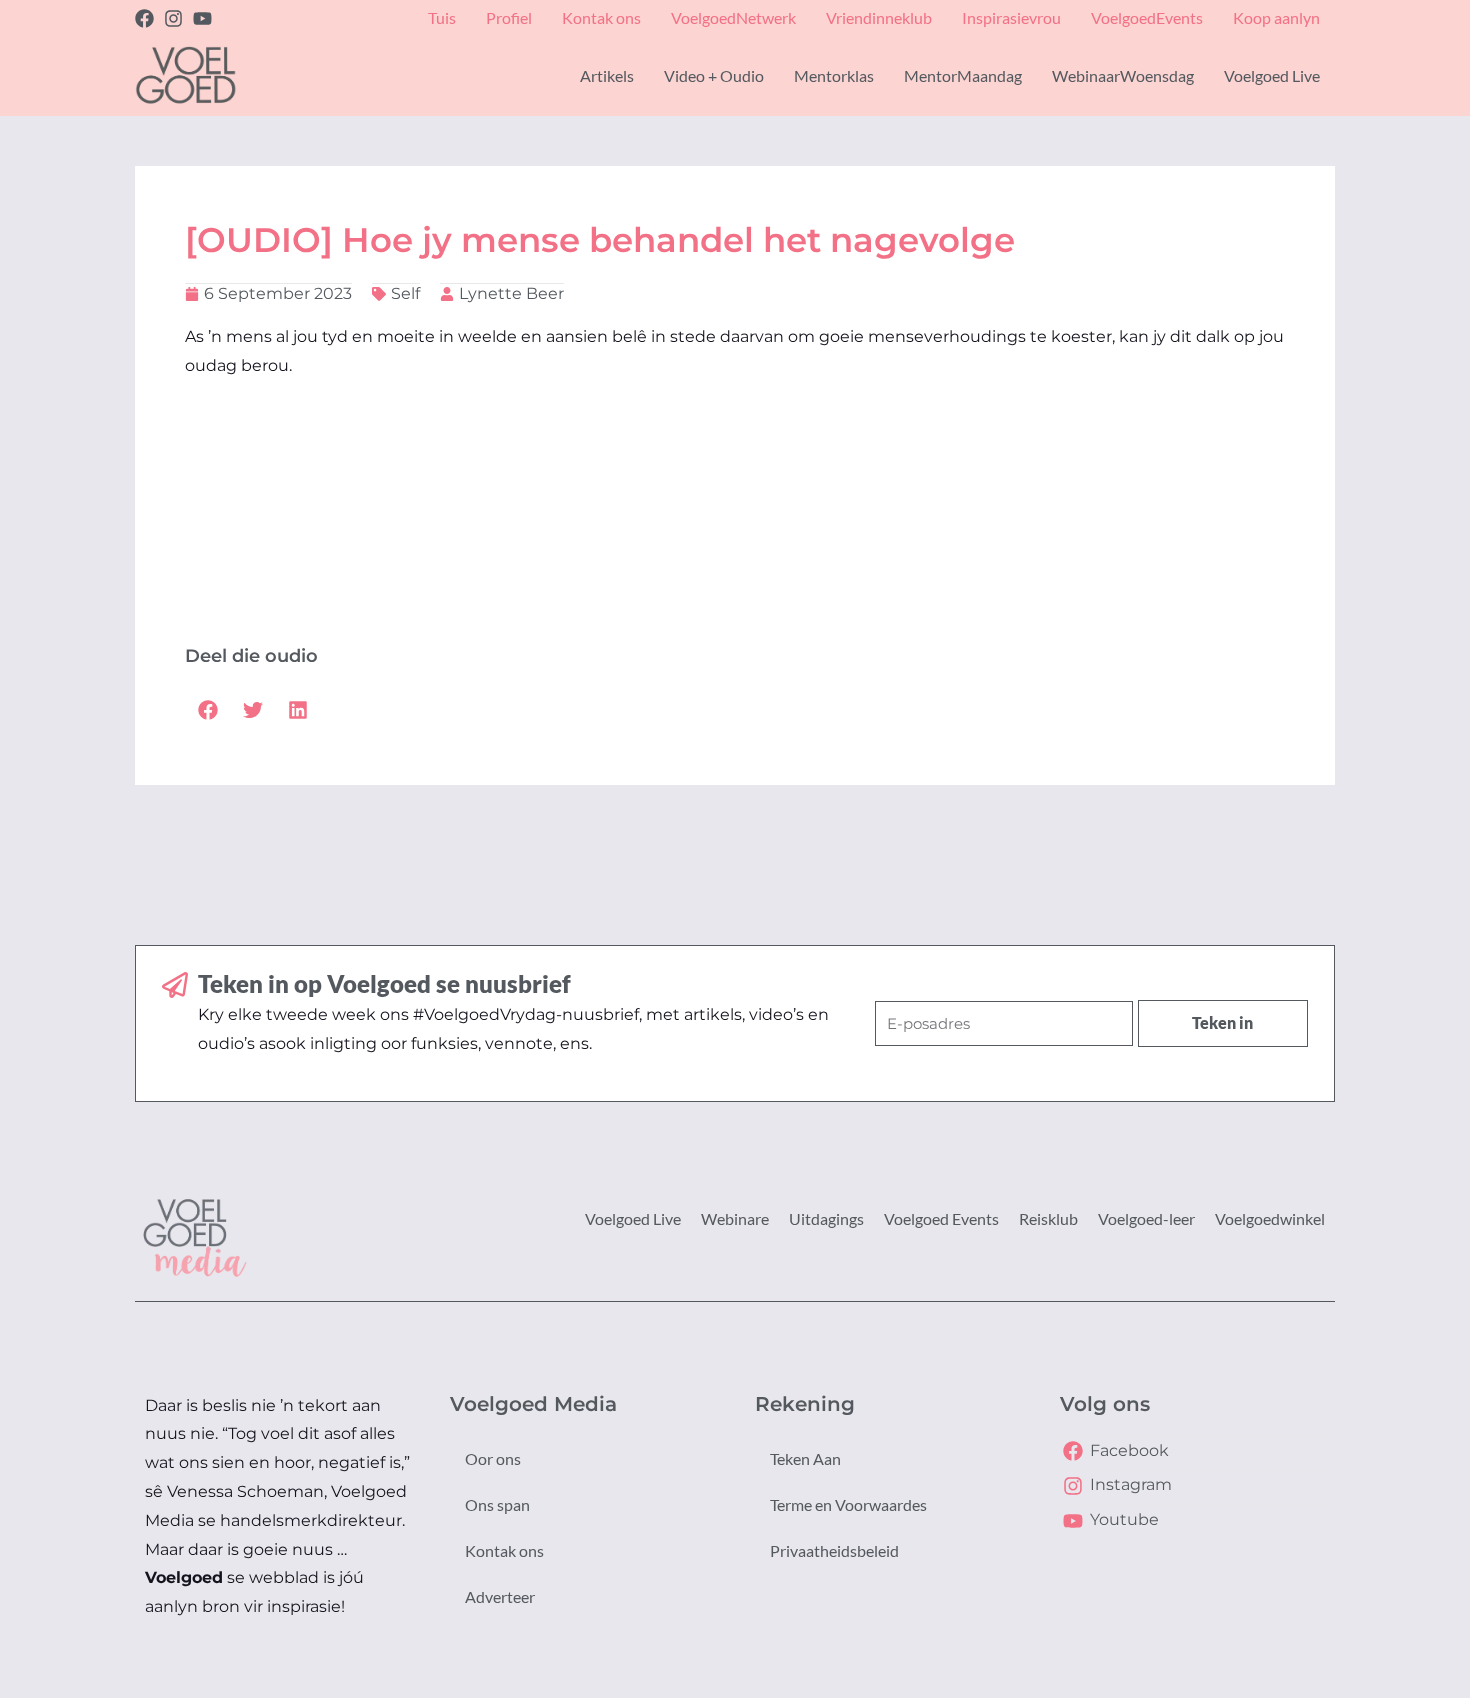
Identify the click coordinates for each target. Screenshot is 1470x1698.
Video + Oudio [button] (714, 75)
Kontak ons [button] (601, 17)
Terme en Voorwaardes (848, 1504)
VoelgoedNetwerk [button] (733, 17)
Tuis (442, 17)
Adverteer (500, 1596)
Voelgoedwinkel (1270, 1218)
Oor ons (493, 1458)
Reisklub (1048, 1218)
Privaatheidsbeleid (834, 1550)
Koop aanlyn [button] (1276, 17)
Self (405, 293)
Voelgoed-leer (1146, 1218)
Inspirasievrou (1011, 17)
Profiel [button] (509, 17)
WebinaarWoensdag (1123, 75)
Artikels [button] (607, 75)
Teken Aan (805, 1458)
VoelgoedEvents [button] (1147, 17)
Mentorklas (834, 75)
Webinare (735, 1218)
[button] (207, 709)
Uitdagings (826, 1218)
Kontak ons (504, 1550)
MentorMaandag (963, 75)
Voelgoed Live (633, 1218)
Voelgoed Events (941, 1218)
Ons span (497, 1504)
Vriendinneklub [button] (879, 17)
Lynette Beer (511, 293)
